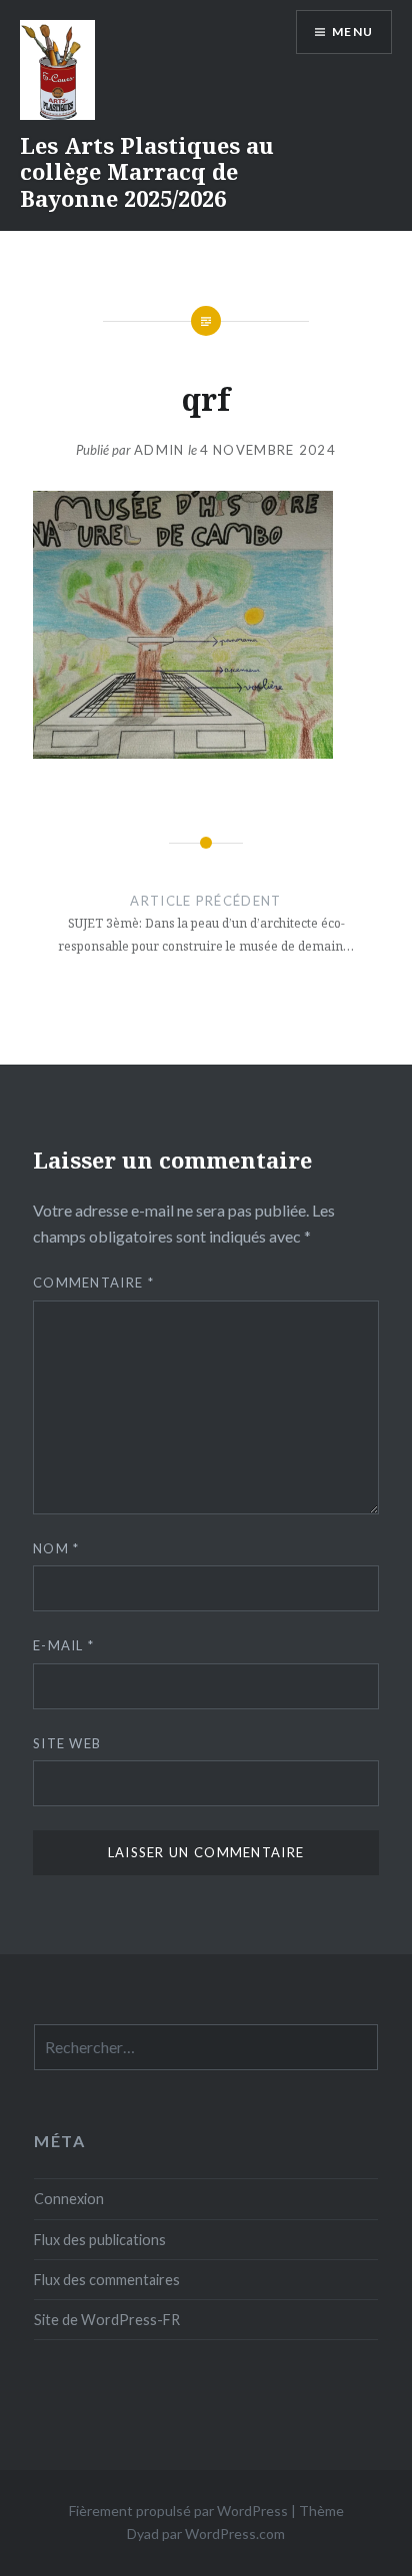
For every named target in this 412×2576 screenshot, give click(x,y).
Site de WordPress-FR (107, 2320)
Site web (67, 1743)
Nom (56, 1548)
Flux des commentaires (107, 2280)
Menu (352, 31)
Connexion (69, 2199)
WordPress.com (235, 2534)
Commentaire (93, 1283)
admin (159, 450)
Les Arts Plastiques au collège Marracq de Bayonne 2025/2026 (147, 171)
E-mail (63, 1645)
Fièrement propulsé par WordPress (178, 2511)
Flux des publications (100, 2240)
